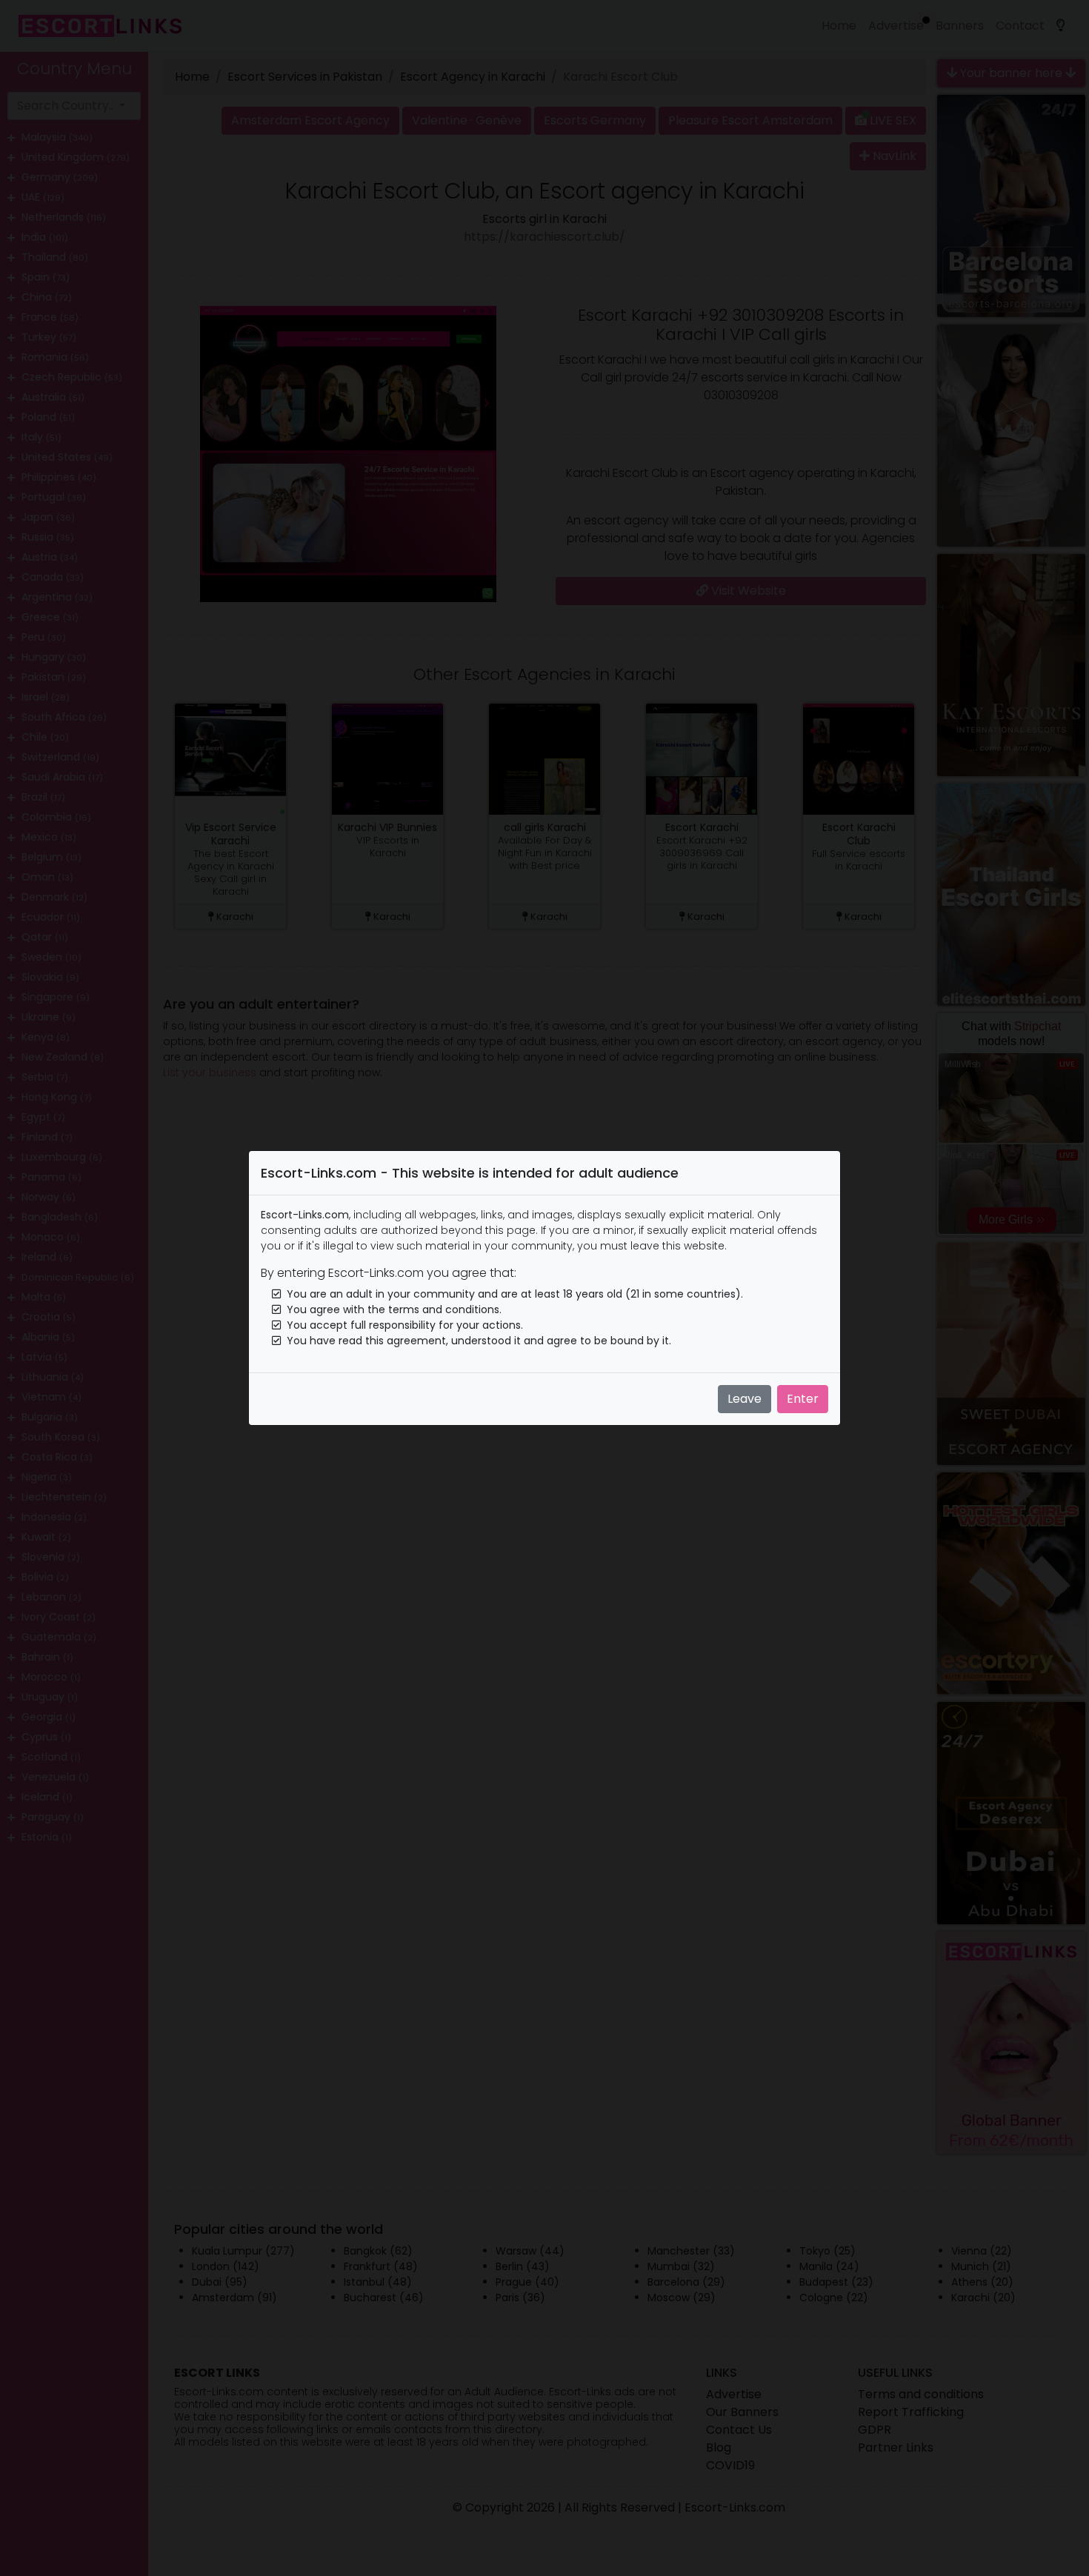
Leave (745, 1399)
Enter (803, 1399)
